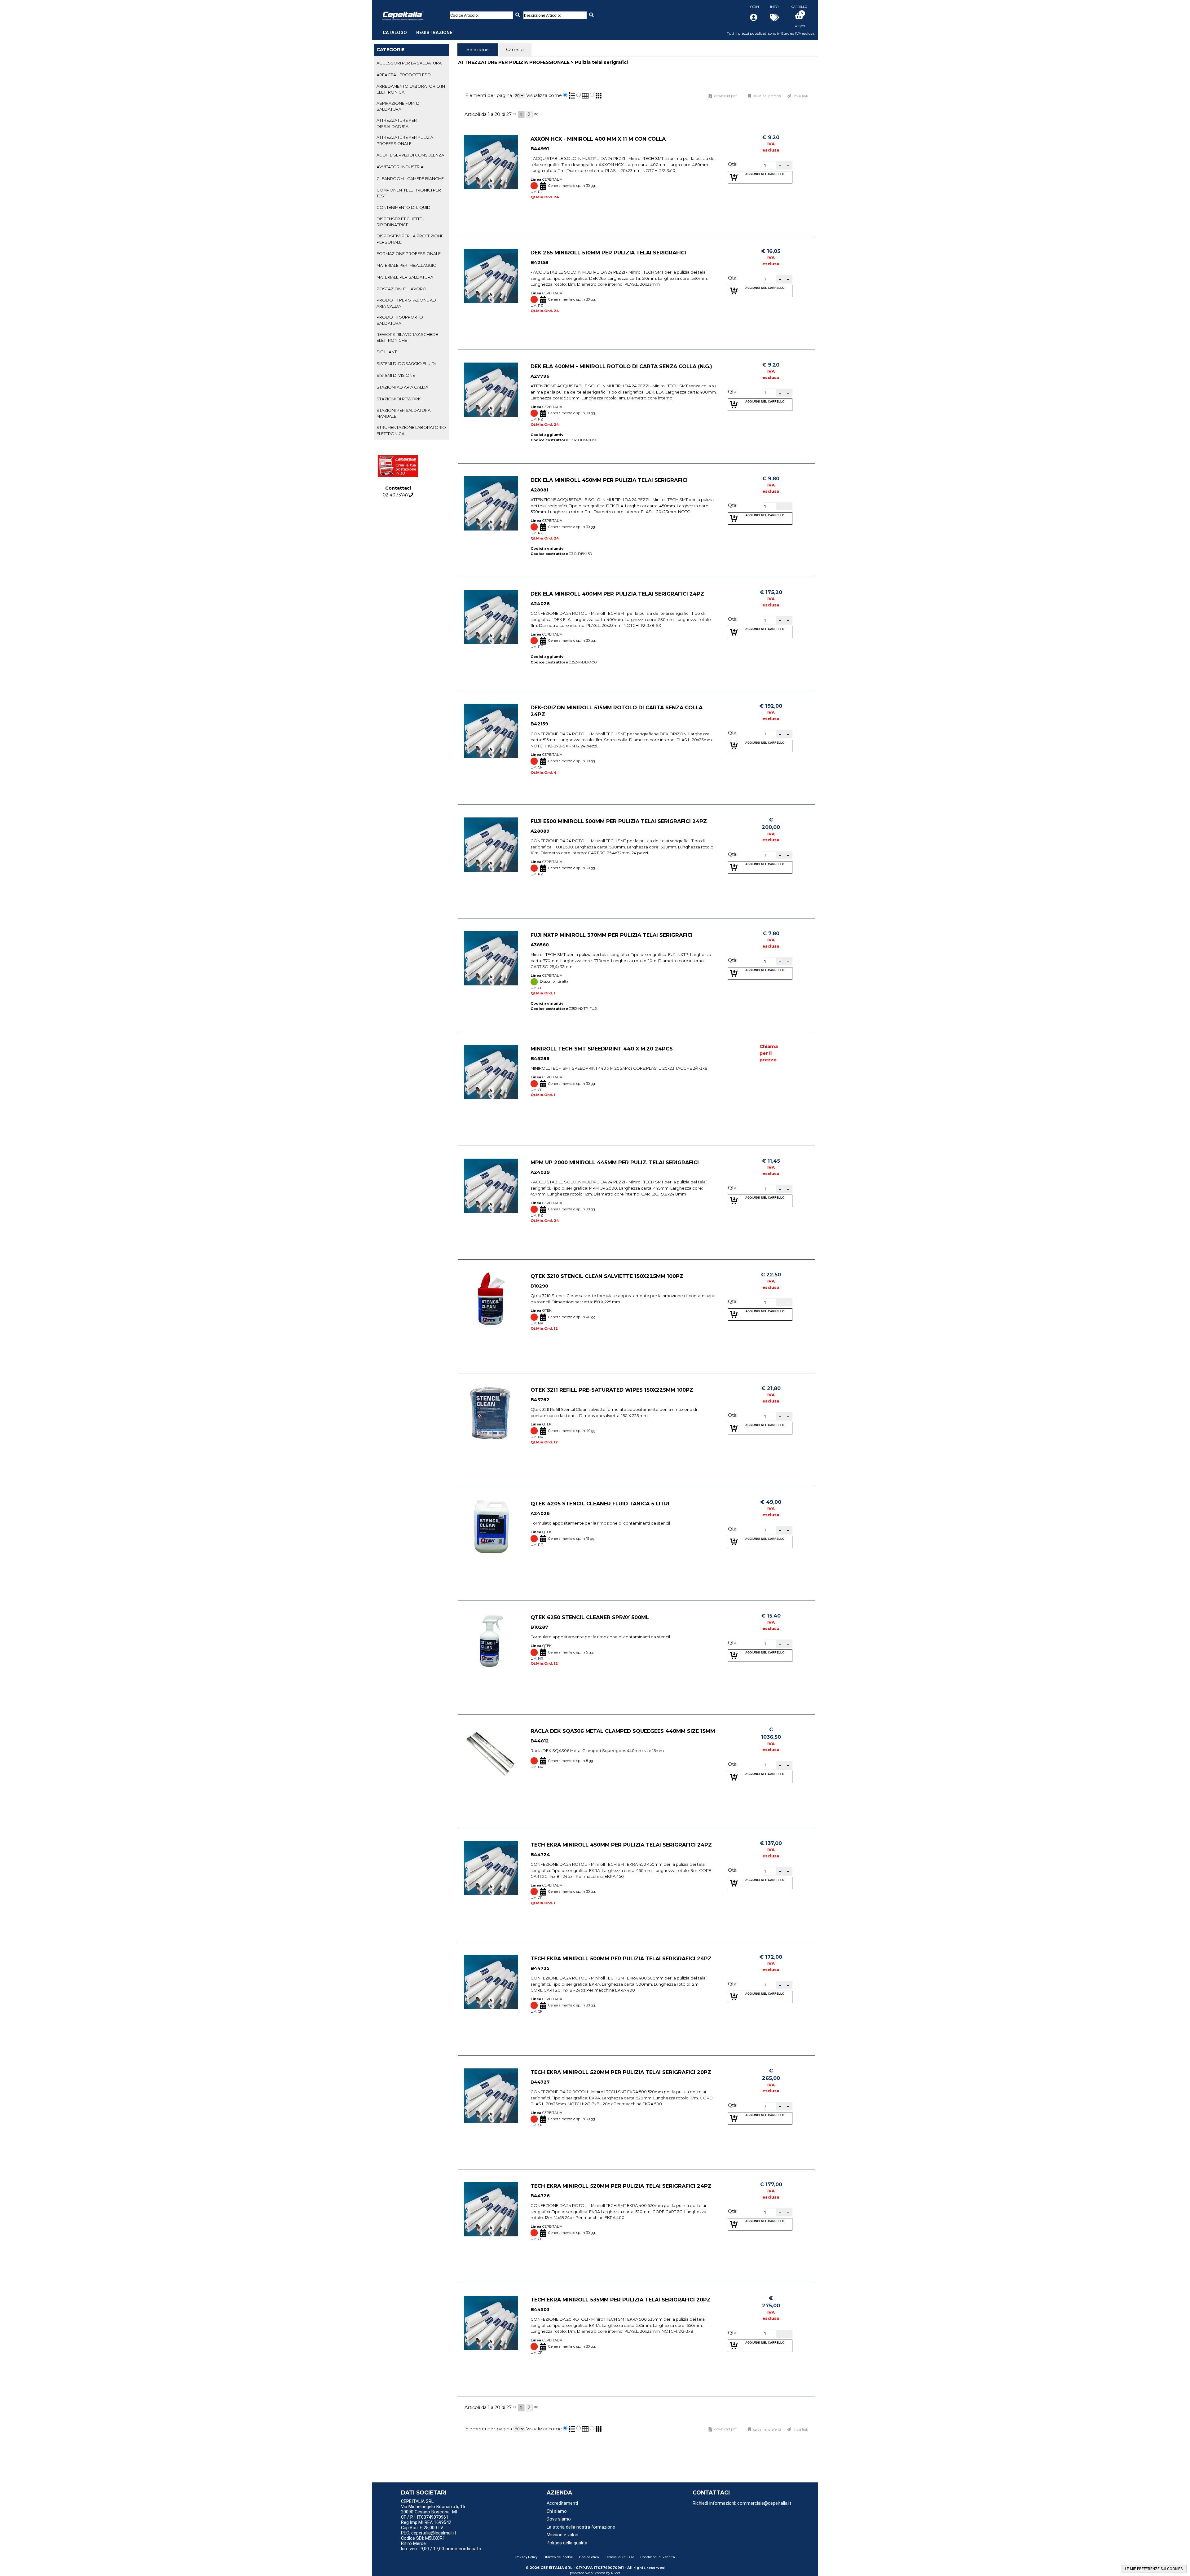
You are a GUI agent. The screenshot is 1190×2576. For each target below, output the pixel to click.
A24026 (540, 1513)
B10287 (539, 1627)
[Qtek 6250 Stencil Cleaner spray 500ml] (491, 1641)
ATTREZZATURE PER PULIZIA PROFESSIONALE (405, 140)
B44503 (540, 2310)
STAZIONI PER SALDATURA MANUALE (403, 413)
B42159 (539, 724)
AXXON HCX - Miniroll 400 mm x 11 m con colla (598, 139)
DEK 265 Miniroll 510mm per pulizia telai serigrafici (608, 253)
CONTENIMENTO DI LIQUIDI (404, 207)
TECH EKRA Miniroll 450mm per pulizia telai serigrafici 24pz (621, 1845)
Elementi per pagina (489, 95)
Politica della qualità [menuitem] (567, 2543)
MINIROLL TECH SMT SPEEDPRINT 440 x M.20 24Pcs (602, 1049)
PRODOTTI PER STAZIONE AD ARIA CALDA (406, 303)
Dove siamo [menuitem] (559, 2519)
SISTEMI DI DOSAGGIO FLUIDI (406, 363)
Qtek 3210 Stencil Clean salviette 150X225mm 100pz (607, 1276)
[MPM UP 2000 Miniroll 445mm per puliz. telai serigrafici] (491, 1186)
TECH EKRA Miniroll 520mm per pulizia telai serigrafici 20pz (621, 2072)
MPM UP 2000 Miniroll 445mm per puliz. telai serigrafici (615, 1162)
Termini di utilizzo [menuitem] (619, 2557)
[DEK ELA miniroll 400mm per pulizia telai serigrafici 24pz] (491, 617)
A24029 (540, 1172)
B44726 (540, 2196)
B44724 (540, 1855)
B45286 (540, 1059)
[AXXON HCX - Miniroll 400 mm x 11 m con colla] (491, 162)
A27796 (540, 376)
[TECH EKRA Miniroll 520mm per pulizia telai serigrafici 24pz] (491, 2209)
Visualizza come (544, 95)
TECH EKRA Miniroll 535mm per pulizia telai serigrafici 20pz (621, 2300)
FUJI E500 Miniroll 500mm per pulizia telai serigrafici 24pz (619, 821)
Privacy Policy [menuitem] (526, 2557)
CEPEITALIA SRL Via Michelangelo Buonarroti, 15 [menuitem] (433, 2504)
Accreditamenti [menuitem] (562, 2503)
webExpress (595, 2573)
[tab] (411, 63)
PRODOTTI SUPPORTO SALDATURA (400, 320)
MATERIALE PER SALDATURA (405, 277)
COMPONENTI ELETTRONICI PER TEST (409, 193)
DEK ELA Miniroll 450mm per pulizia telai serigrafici (609, 480)
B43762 (540, 1400)
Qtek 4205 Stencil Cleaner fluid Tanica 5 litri (600, 1504)
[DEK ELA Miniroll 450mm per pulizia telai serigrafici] (491, 503)
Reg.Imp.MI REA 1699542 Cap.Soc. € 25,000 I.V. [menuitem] (426, 2525)
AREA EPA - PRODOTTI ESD (404, 75)
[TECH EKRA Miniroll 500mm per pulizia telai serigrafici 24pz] (491, 1982)
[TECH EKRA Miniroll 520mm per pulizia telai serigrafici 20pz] (491, 2096)
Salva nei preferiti (767, 96)
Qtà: (733, 164)
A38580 (540, 945)
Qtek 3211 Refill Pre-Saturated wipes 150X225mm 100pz (612, 1390)
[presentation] (478, 50)
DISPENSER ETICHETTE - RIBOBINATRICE (401, 222)
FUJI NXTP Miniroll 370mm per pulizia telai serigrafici (612, 935)
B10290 (539, 1286)
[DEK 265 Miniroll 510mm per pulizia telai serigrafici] (491, 276)
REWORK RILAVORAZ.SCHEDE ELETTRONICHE (407, 337)
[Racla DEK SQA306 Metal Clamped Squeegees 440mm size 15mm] (491, 1754)
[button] (780, 165)
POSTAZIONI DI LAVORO (401, 289)
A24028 (540, 604)
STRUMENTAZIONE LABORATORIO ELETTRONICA (411, 430)
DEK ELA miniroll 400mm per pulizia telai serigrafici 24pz (617, 594)
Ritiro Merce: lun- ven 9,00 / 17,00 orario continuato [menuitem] (441, 2546)
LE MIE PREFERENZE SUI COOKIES (1154, 2569)
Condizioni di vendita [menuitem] (658, 2557)
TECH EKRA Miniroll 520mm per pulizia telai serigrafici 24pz (621, 2186)
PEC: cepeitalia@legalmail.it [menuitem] (429, 2533)
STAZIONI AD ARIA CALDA (402, 387)
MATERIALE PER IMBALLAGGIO (407, 265)
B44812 (540, 1741)
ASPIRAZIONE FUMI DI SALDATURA (399, 106)
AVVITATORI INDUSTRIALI (401, 167)
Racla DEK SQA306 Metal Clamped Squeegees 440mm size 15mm (623, 1731)
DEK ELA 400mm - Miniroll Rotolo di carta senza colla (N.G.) (621, 366)
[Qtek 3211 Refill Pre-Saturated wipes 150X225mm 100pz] (491, 1413)
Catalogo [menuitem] (395, 33)
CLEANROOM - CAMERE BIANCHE (410, 178)
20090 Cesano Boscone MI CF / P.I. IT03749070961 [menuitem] (429, 2515)
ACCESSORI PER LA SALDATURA (409, 63)
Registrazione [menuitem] (434, 33)
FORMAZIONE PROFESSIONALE (409, 253)
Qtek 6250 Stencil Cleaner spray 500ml (590, 1617)
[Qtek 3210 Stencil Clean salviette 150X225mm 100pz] (491, 1299)
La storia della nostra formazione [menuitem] (581, 2527)
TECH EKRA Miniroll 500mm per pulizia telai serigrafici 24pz (621, 1958)
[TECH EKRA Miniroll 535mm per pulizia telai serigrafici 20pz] (491, 2323)
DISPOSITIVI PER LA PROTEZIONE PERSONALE (410, 239)
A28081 (539, 490)
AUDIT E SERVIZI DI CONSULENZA (410, 155)
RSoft (616, 2573)
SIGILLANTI (387, 352)
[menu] (418, 29)
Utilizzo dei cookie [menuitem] (558, 2557)
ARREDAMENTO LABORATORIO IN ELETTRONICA (411, 89)
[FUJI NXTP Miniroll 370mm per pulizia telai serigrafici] (491, 958)
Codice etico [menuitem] (589, 2557)
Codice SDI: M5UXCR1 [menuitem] (423, 2538)
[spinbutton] (769, 165)
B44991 (540, 149)
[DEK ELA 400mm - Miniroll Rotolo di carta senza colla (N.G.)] (491, 390)
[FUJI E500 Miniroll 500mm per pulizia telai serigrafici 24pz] (491, 845)
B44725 (540, 1968)
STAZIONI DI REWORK (399, 399)
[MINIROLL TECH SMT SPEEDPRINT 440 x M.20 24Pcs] (491, 1072)
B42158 (539, 262)
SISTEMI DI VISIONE (396, 375)
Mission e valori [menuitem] (562, 2535)
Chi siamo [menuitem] (557, 2511)
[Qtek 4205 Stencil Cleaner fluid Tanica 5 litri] (491, 1527)
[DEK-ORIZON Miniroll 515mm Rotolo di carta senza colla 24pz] (491, 731)
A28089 (540, 831)
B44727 (540, 2082)
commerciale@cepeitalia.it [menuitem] (764, 2503)
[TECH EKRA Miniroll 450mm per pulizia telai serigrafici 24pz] (491, 1868)
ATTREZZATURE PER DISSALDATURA (397, 123)
